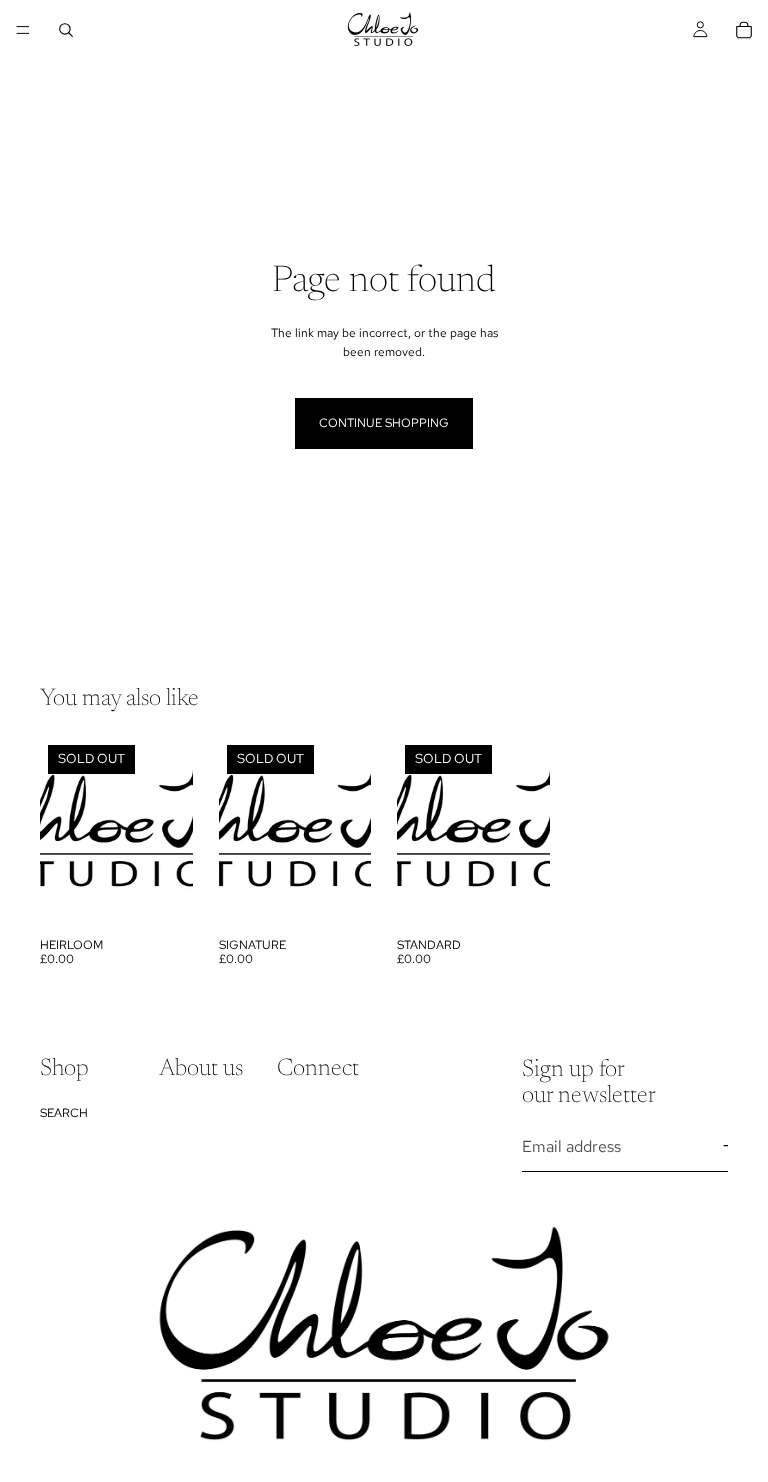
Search (64, 1113)
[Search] (66, 30)
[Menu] (23, 30)
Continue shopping (384, 423)
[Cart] (744, 30)
